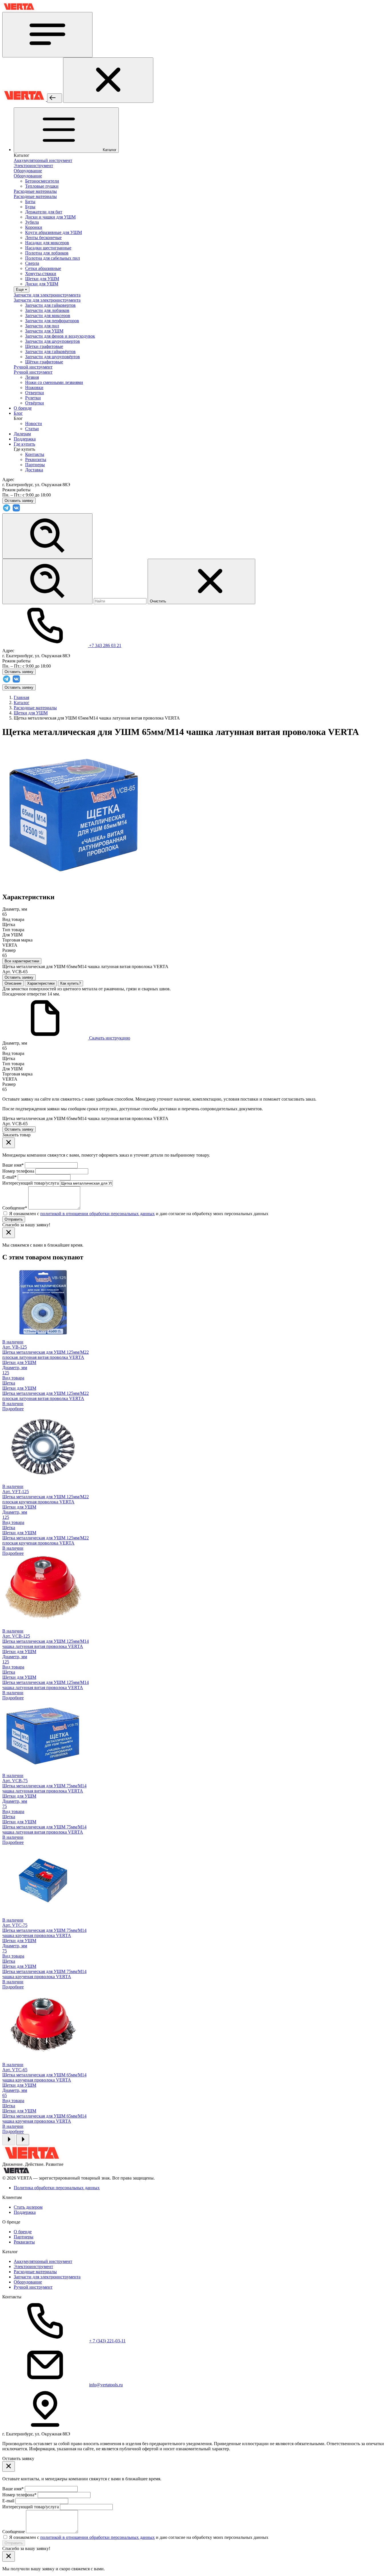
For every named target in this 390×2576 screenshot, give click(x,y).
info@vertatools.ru (106, 2385)
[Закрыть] (108, 80)
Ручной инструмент (33, 2287)
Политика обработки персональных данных (57, 2188)
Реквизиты (36, 459)
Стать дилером (28, 2207)
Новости (34, 423)
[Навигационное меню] (47, 35)
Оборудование (28, 2282)
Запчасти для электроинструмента (47, 2277)
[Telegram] (7, 511)
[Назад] (55, 98)
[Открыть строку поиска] (47, 536)
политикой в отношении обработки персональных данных (97, 1214)
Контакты (35, 454)
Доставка (34, 470)
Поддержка (25, 2212)
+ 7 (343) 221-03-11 (107, 2341)
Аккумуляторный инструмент (43, 2261)
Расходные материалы (35, 2272)
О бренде (23, 2232)
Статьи (32, 429)
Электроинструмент (33, 2266)
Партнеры (35, 465)
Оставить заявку (19, 687)
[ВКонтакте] (16, 511)
